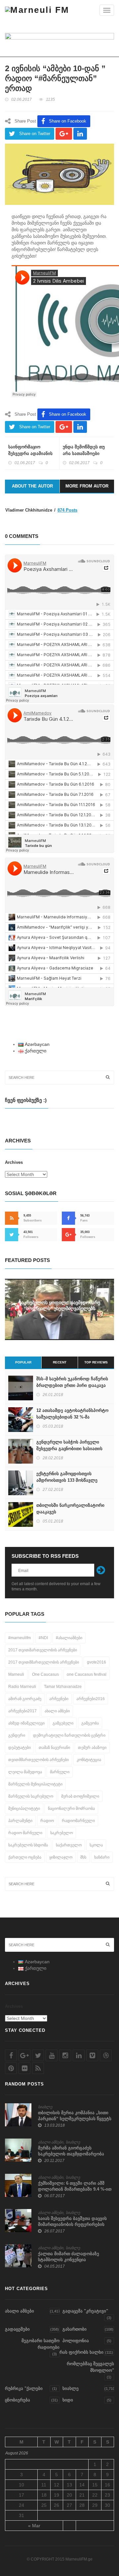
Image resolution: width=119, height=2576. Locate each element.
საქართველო (69, 1845)
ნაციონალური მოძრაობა (71, 1808)
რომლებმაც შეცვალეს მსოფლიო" (90, 2367)
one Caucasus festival (87, 1674)
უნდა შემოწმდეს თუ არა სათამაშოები (84, 450)
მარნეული (60, 1772)
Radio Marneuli (22, 1687)
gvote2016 (97, 1662)
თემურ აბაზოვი (92, 1748)
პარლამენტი (20, 1821)
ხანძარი (102, 1857)
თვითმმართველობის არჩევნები (39, 1760)
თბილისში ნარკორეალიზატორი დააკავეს (70, 1509)
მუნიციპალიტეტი (24, 1808)
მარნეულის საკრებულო (31, 1796)
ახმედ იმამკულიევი (26, 1723)
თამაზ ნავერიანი (54, 1748)
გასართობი (75, 2329)
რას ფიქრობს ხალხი (81, 2352)
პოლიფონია (76, 2341)
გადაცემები (17, 2329)
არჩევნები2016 (91, 1699)
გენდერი (17, 1735)
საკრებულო (61, 1833)
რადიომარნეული (78, 1821)
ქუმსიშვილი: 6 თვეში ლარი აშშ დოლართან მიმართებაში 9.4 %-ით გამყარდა (75, 2189)
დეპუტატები (20, 1748)
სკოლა (96, 1845)
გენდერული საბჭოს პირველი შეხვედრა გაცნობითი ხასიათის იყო (69, 1449)
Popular (23, 1362)
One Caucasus (45, 1674)
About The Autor (32, 486)
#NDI (43, 1638)
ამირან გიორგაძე (25, 1699)
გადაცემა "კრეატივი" (85, 2311)
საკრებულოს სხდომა (28, 1845)
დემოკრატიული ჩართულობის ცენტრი (69, 1735)
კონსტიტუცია (89, 1760)
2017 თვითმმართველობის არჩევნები (44, 1662)
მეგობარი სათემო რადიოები (40, 2344)
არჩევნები (59, 1699)
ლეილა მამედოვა (25, 1772)
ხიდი (68, 2400)
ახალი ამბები (57, 1711)
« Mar (34, 2526)
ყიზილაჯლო (61, 1857)
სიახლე (45, 2107)
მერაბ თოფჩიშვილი (80, 1796)
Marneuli (16, 1674)
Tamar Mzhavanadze (63, 1687)
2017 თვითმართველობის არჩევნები (43, 1650)
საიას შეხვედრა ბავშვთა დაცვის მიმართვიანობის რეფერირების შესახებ (72, 2224)
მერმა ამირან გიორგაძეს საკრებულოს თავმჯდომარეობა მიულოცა (71, 2154)
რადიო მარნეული (25, 1833)
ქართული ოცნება (25, 1857)
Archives (14, 1162)
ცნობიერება (18, 2400)
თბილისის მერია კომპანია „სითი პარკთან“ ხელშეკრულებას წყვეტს (75, 2116)
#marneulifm (20, 1638)
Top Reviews (96, 1362)
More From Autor (87, 486)
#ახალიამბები (69, 1638)
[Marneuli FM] (37, 10)
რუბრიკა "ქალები (24, 2388)
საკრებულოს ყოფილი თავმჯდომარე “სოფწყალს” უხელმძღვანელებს (60, 1305)
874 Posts (67, 510)
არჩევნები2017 (22, 1711)
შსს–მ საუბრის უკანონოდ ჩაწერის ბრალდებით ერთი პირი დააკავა (72, 1382)
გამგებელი (63, 1723)
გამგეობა (90, 1723)
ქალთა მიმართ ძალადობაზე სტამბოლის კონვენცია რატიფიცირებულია (69, 2260)
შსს (83, 1857)
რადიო (47, 1821)
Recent (60, 1362)
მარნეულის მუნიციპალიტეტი (35, 1784)
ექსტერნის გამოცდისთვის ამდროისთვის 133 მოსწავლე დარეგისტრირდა (67, 1480)
